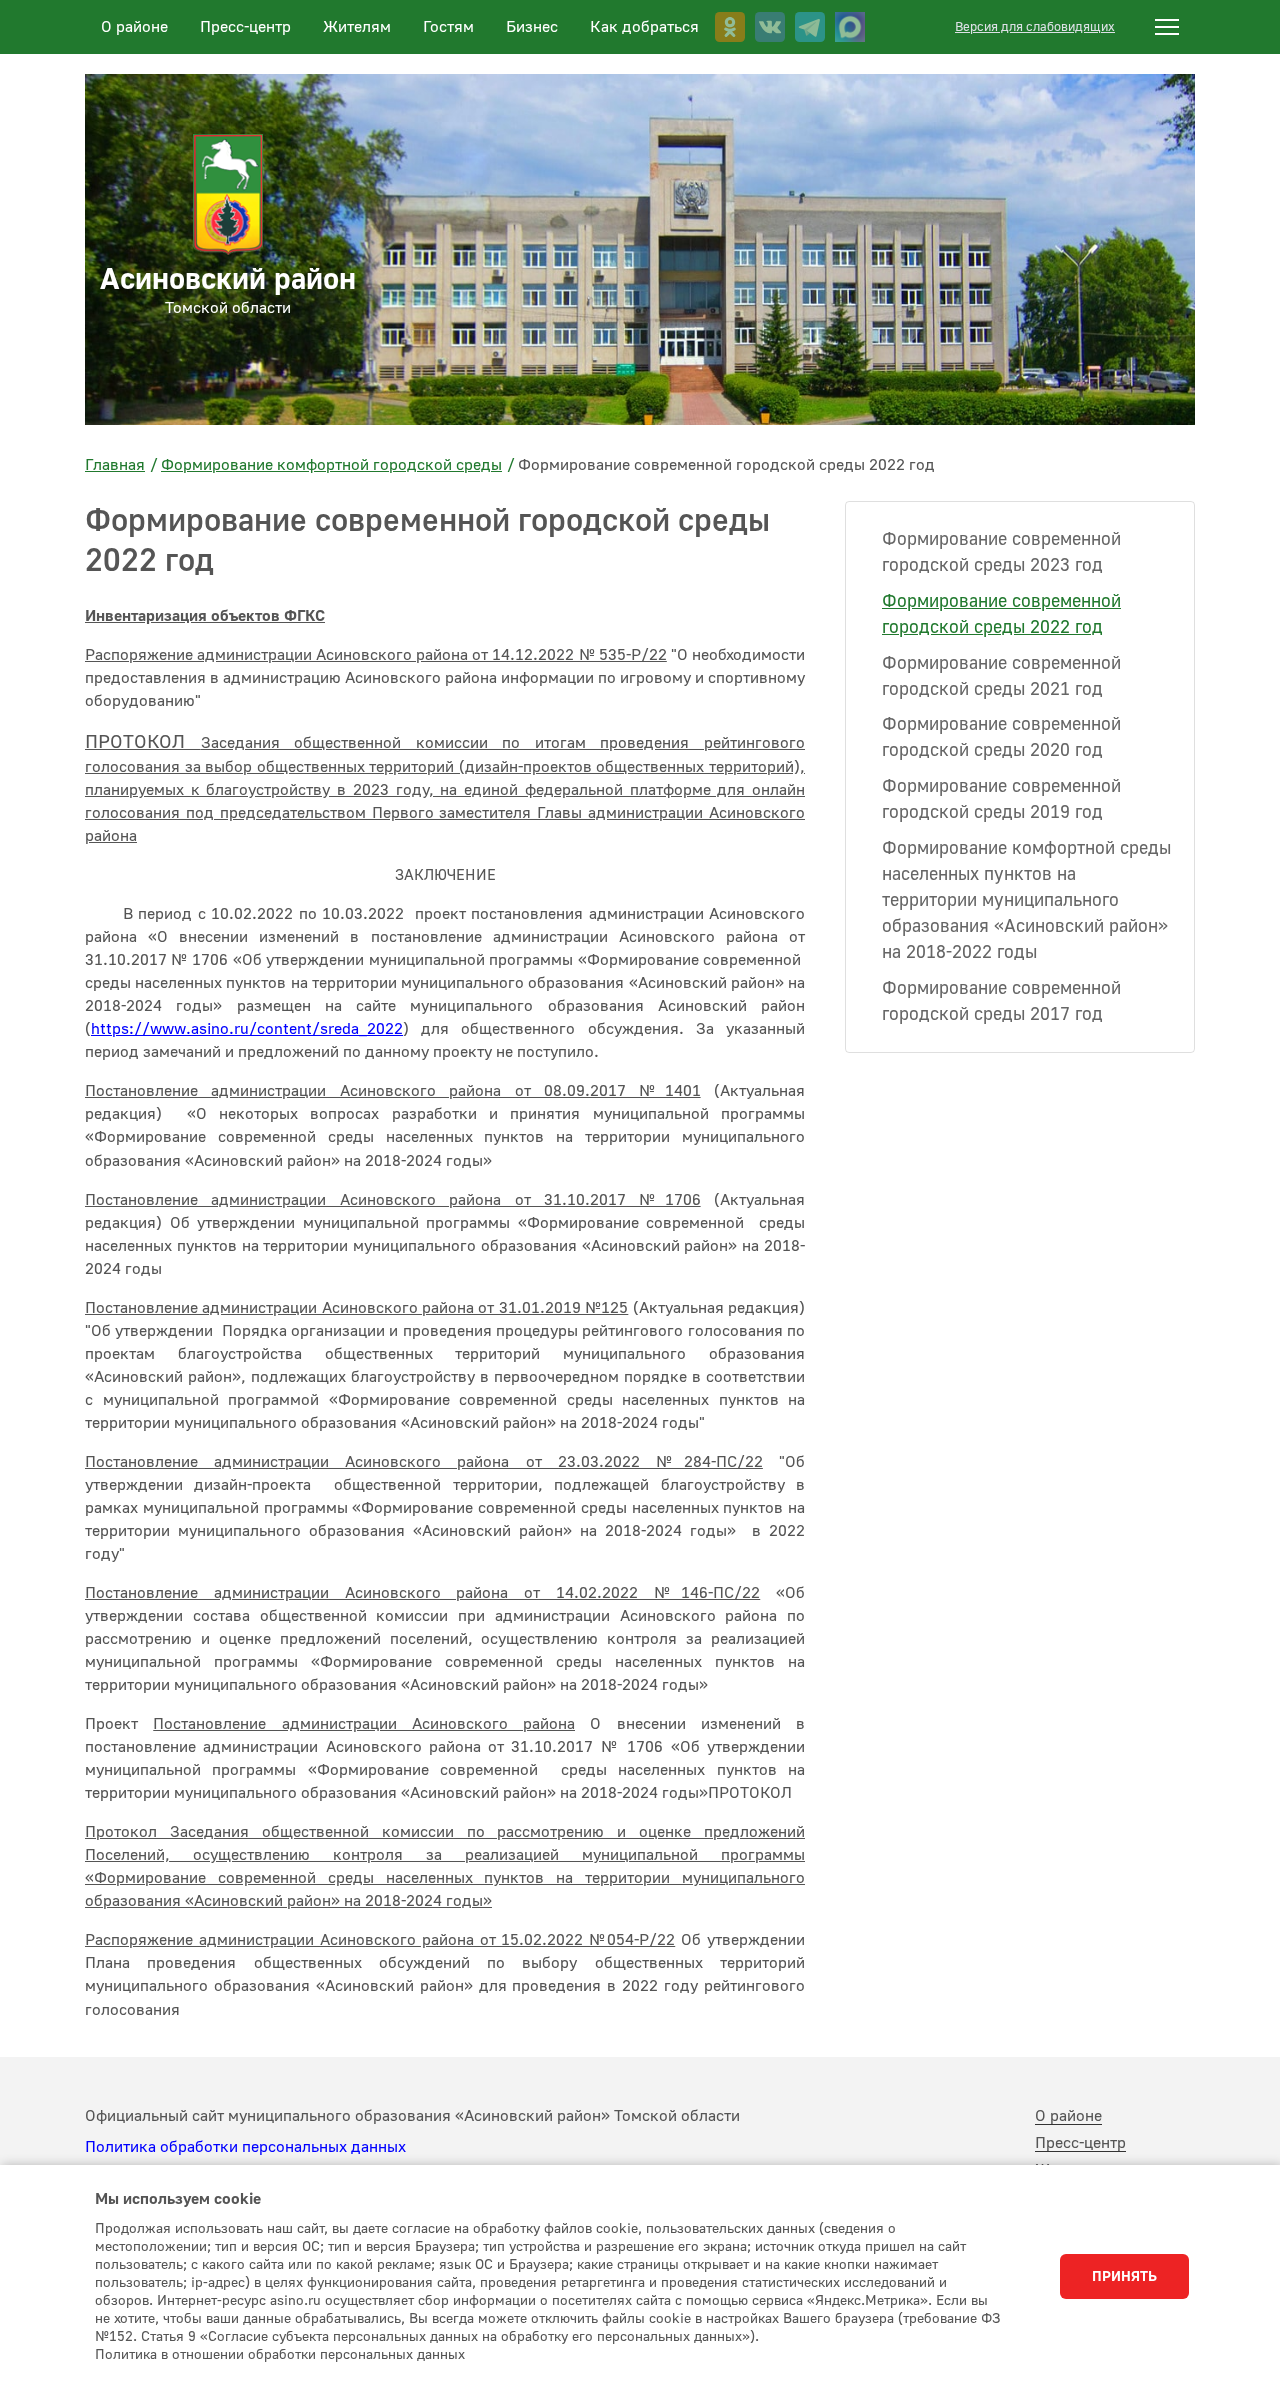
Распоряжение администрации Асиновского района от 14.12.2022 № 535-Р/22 (376, 655)
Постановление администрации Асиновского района (364, 1724)
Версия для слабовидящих (1035, 27)
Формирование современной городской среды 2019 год (1001, 799)
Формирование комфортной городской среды (331, 465)
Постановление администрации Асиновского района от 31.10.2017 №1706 (393, 1200)
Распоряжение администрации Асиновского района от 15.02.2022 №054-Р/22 (380, 1940)
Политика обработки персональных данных (245, 2147)
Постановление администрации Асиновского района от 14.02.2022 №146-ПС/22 (422, 1593)
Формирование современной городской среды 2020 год (1001, 737)
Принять (1124, 2277)
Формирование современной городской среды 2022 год (1001, 614)
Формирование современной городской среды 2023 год (1001, 552)
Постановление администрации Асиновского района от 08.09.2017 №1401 (393, 1091)
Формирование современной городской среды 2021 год (1001, 676)
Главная (115, 465)
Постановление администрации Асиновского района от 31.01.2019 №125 (356, 1308)
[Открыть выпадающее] (1167, 27)
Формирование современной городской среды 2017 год (1001, 1001)
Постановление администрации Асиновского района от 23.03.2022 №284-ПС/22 (424, 1462)
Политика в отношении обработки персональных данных (280, 2355)
